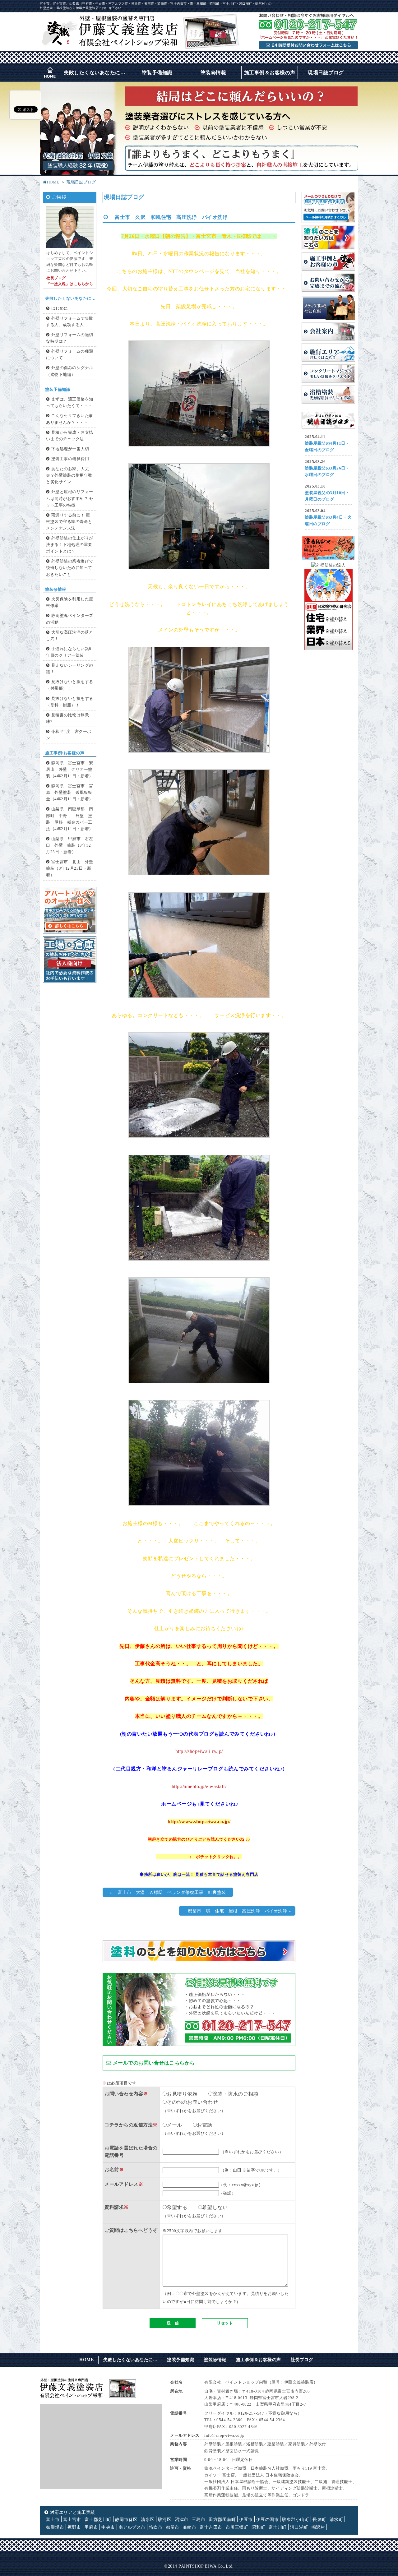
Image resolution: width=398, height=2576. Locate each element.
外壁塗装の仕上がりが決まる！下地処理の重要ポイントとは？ (70, 545)
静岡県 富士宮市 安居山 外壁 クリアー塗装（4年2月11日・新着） (70, 770)
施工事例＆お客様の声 (270, 73)
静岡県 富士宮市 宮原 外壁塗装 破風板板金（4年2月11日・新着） (70, 793)
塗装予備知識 (157, 73)
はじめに (60, 308)
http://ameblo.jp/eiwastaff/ (199, 1786)
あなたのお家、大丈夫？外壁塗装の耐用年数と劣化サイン (69, 475)
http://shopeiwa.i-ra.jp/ (199, 1751)
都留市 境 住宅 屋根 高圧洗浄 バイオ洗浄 (235, 1911)
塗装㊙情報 (213, 73)
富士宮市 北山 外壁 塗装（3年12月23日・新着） (72, 868)
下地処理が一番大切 (70, 449)
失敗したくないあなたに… (95, 73)
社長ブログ (302, 2360)
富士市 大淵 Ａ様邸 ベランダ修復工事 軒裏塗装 (172, 1892)
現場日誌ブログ (326, 73)
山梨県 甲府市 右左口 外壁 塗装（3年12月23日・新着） (70, 845)
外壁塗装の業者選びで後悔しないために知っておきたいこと (70, 568)
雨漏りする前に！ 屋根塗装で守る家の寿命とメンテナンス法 (69, 522)
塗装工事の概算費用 (70, 459)
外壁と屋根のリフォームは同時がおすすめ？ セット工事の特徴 (70, 498)
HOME (53, 182)
